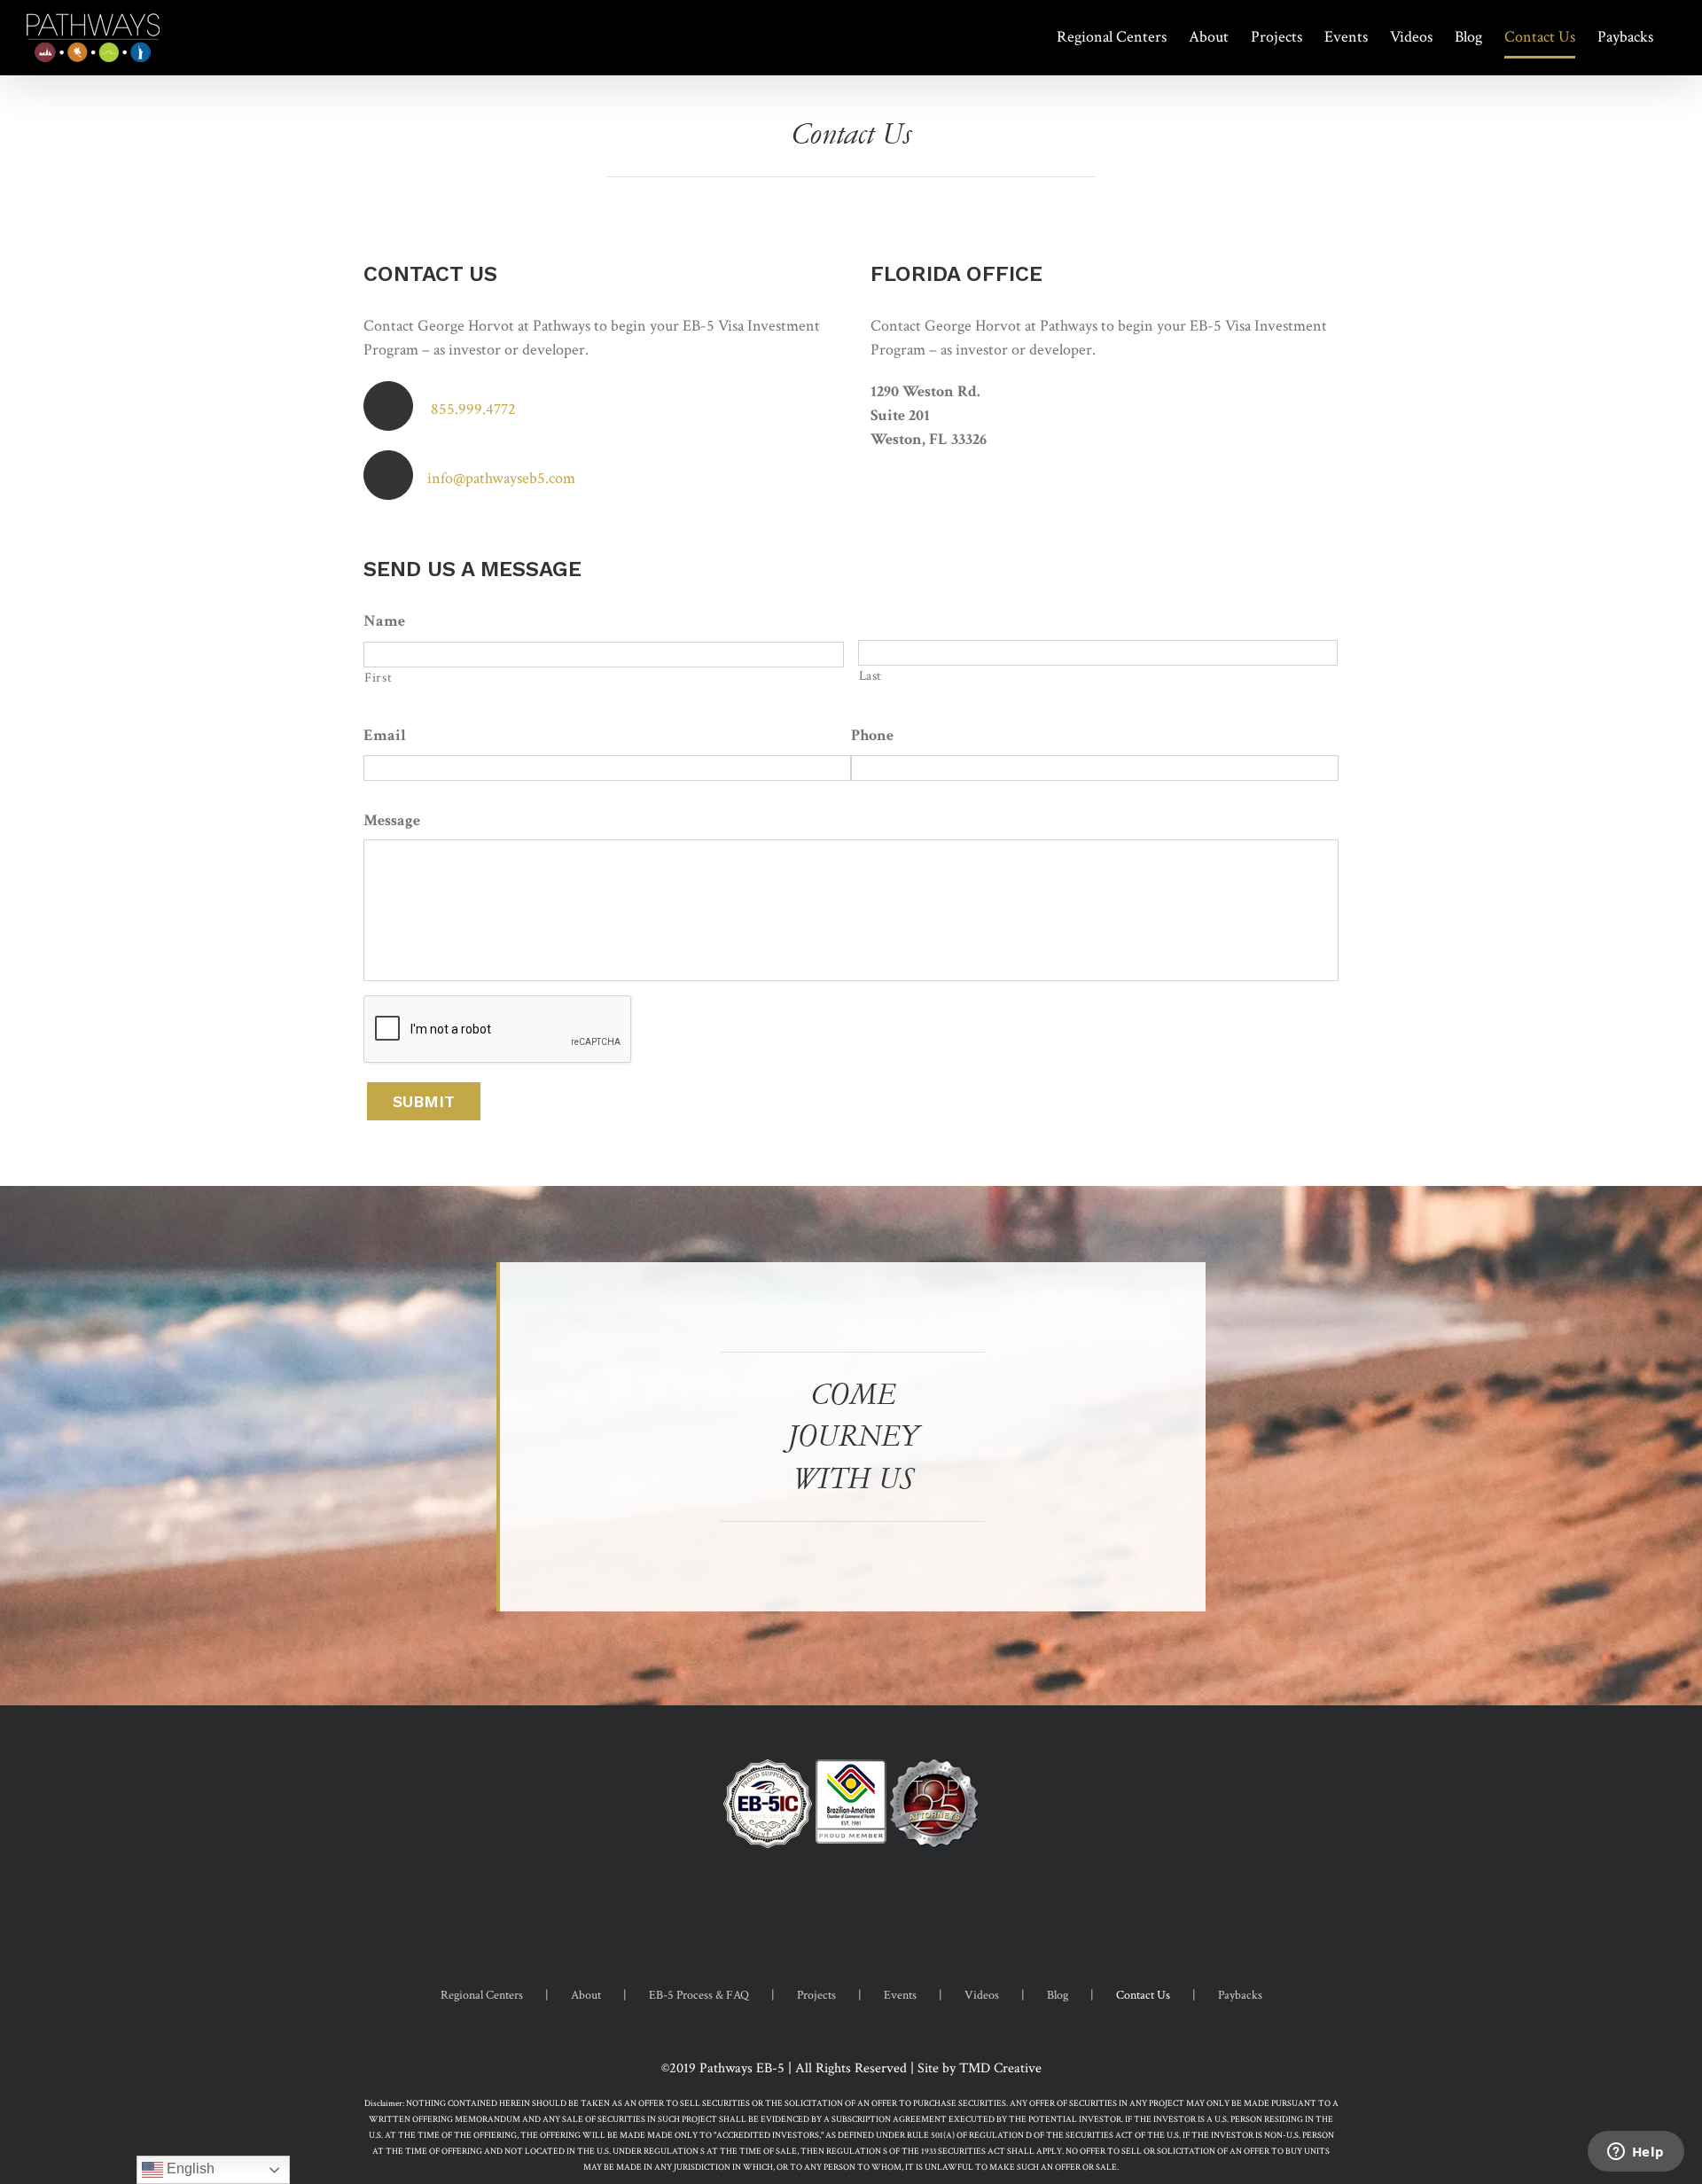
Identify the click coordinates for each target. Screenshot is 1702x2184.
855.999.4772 (473, 409)
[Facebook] (827, 1905)
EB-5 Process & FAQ (699, 1995)
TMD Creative (1000, 2068)
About (586, 1995)
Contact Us (1143, 1995)
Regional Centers (482, 1995)
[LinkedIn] (875, 1905)
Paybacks (1240, 1995)
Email (385, 735)
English (189, 2168)
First (378, 678)
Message (392, 820)
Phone (872, 735)
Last (871, 676)
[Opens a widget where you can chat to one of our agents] (1636, 2153)
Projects (816, 1995)
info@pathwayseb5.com (501, 478)
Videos (982, 1995)
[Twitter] (851, 1905)
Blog (1058, 1995)
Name (384, 621)
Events (900, 1995)
